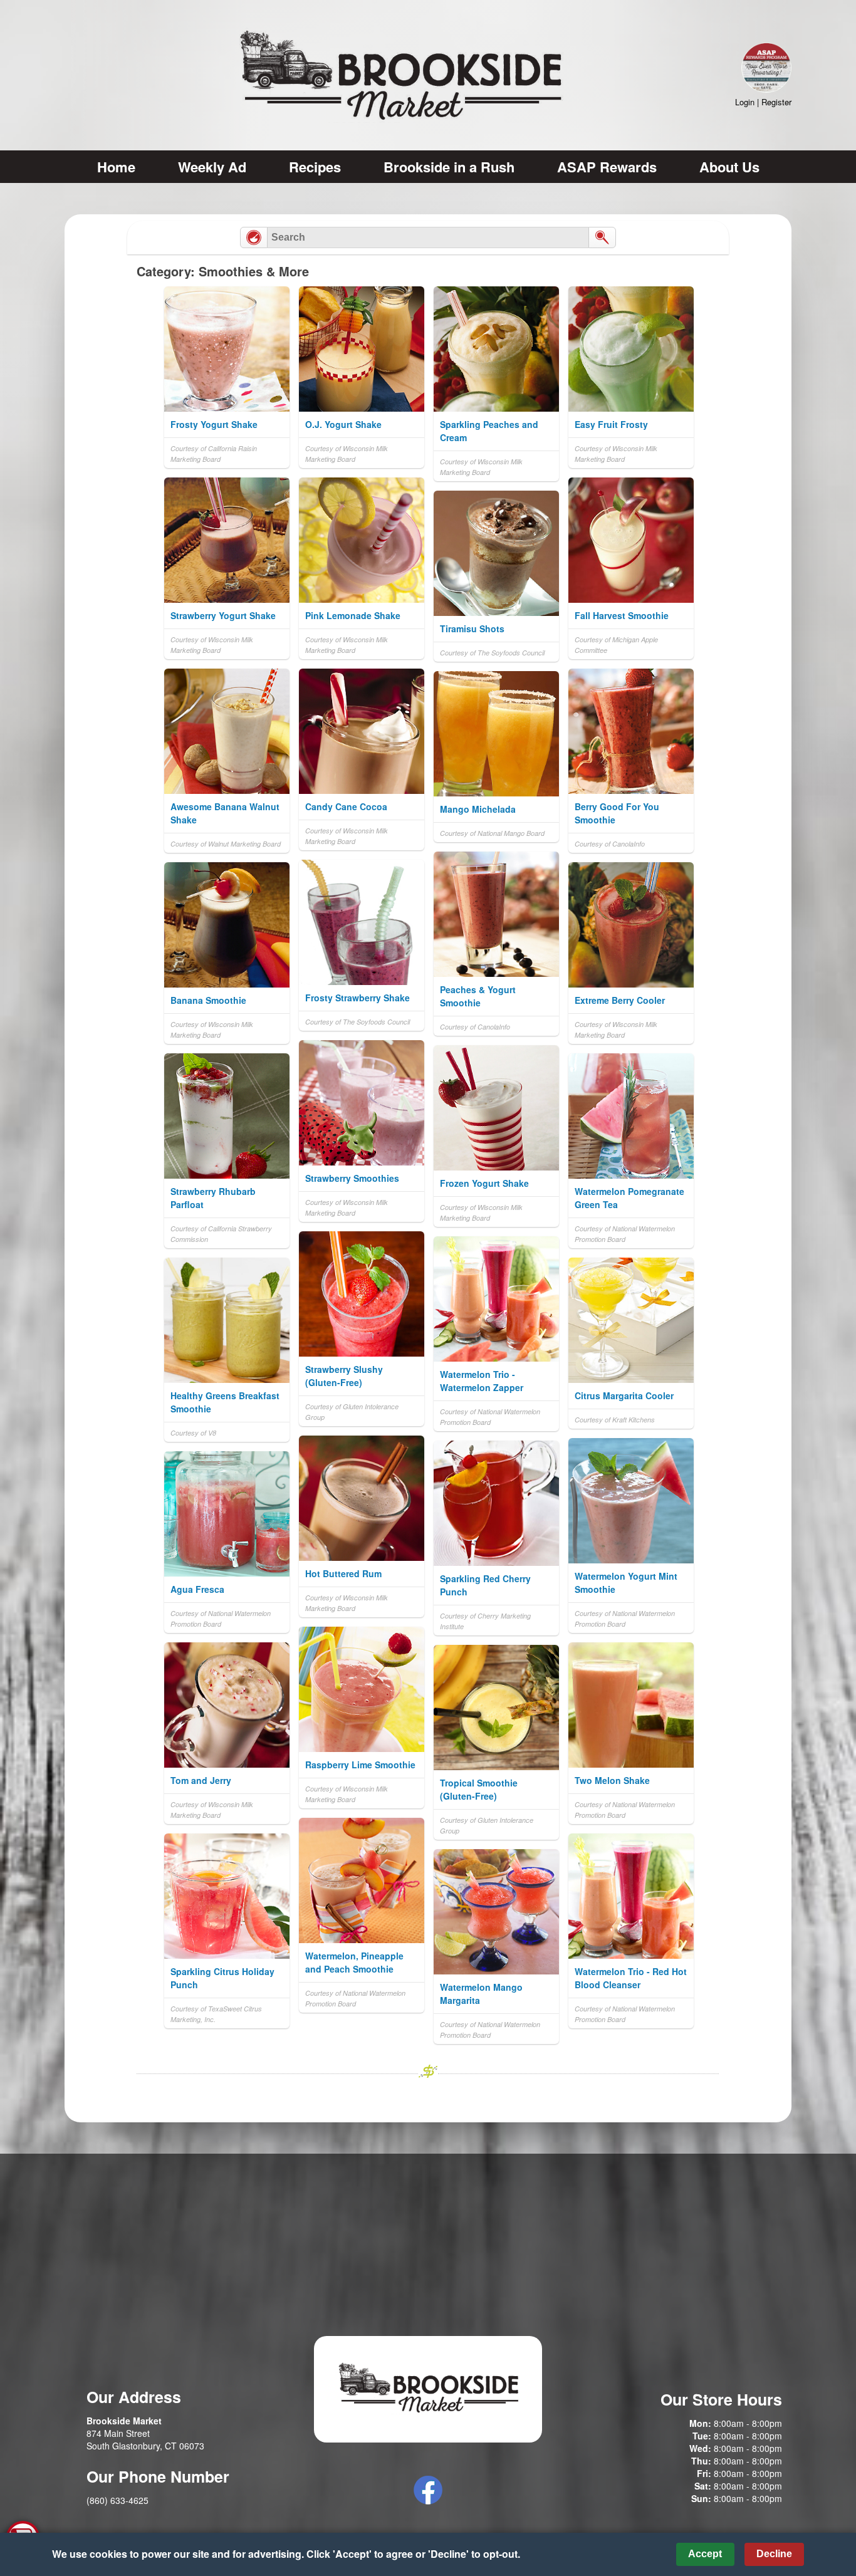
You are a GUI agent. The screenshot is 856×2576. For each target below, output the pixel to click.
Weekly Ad (212, 167)
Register (776, 102)
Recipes (315, 167)
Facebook (428, 2490)
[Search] (602, 237)
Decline (774, 2554)
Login (745, 102)
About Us (729, 167)
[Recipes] (254, 237)
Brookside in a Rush (449, 167)
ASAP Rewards (607, 167)
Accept (705, 2554)
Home (116, 167)
